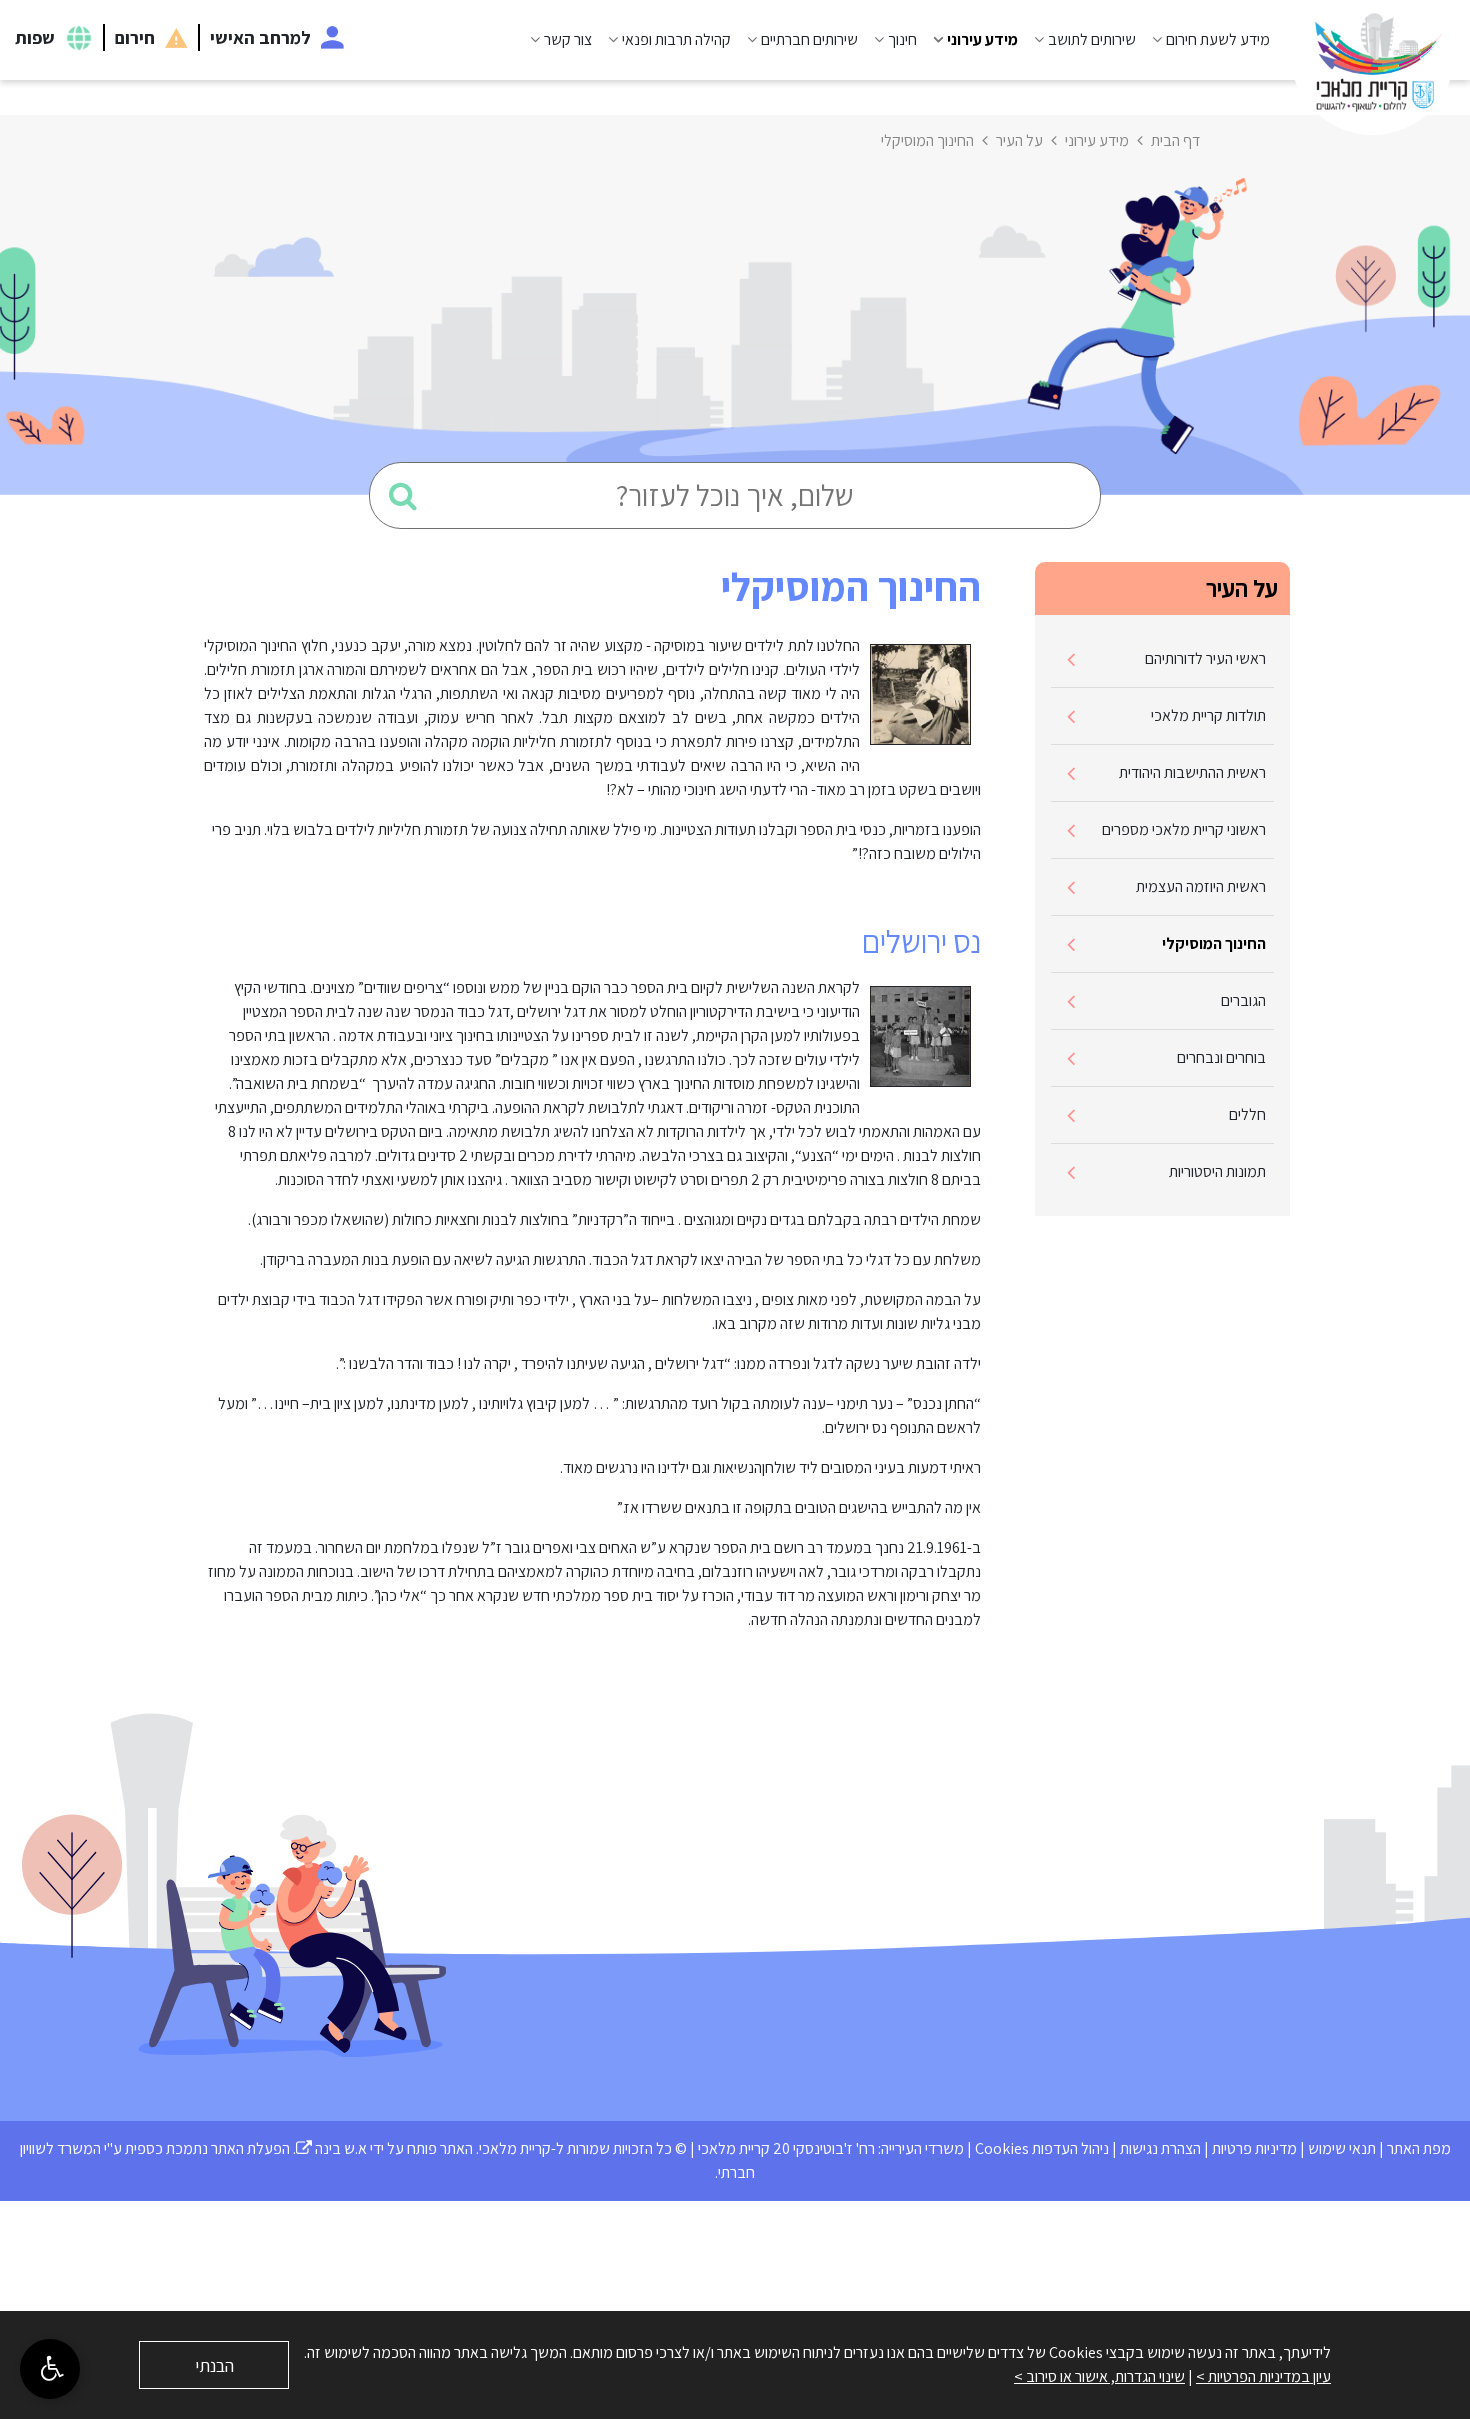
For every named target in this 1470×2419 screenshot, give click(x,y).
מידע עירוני (982, 39)
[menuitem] (1203, 40)
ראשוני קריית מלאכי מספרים (1184, 829)
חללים (1247, 1114)
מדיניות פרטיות (1254, 2148)
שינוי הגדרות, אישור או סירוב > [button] (1099, 2376)
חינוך (902, 39)
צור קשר (568, 39)
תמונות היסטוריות (1217, 1171)
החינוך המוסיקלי (1214, 943)
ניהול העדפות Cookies (1042, 2148)
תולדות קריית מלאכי (1208, 715)
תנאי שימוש (1342, 2148)
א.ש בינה (331, 2148)
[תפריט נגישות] (50, 2369)
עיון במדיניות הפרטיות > (1263, 2376)
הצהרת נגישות (1160, 2148)
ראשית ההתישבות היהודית (1192, 772)
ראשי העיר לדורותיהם (1205, 658)
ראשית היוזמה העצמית (1201, 886)
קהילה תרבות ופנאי (676, 39)
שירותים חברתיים (809, 39)
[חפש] (403, 495)
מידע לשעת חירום (1218, 39)
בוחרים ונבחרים (1221, 1057)
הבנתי (214, 2365)
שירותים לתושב (1092, 39)
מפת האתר (1419, 2148)
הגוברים (1243, 1000)
